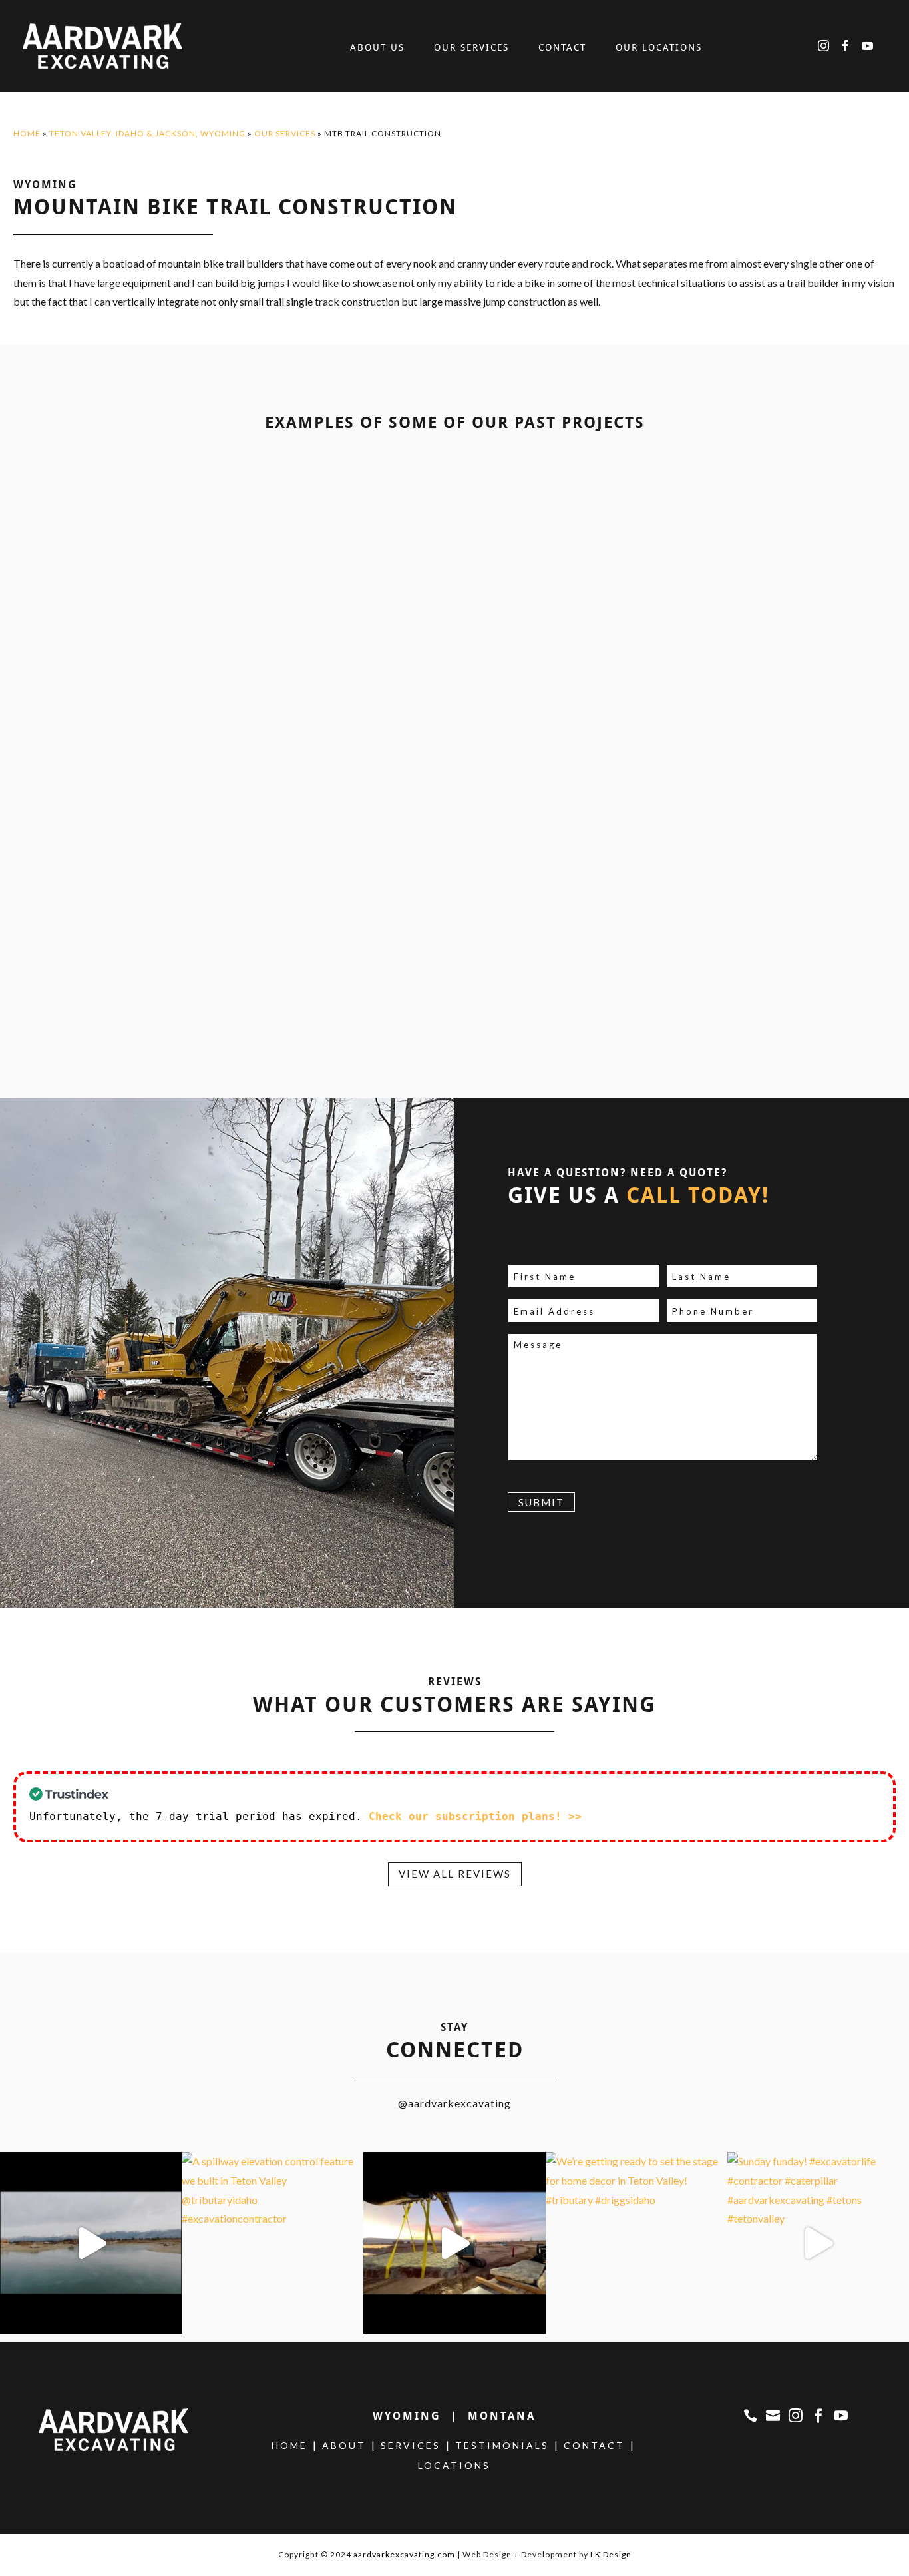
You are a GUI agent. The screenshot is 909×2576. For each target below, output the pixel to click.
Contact (562, 48)
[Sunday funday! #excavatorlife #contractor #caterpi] (818, 2243)
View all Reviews (455, 1874)
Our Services (471, 48)
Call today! (698, 1195)
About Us (377, 48)
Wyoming (407, 2416)
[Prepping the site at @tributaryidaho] (454, 2243)
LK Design (611, 2554)
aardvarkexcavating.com (404, 2554)
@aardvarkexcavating (454, 2103)
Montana (502, 2416)
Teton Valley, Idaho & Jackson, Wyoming (147, 133)
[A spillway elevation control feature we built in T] (273, 2243)
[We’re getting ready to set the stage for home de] (636, 2243)
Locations (454, 2465)
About (344, 2445)
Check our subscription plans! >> (475, 1816)
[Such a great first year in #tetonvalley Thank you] (91, 2243)
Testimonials (502, 2445)
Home (27, 133)
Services (411, 2445)
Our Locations (659, 48)
